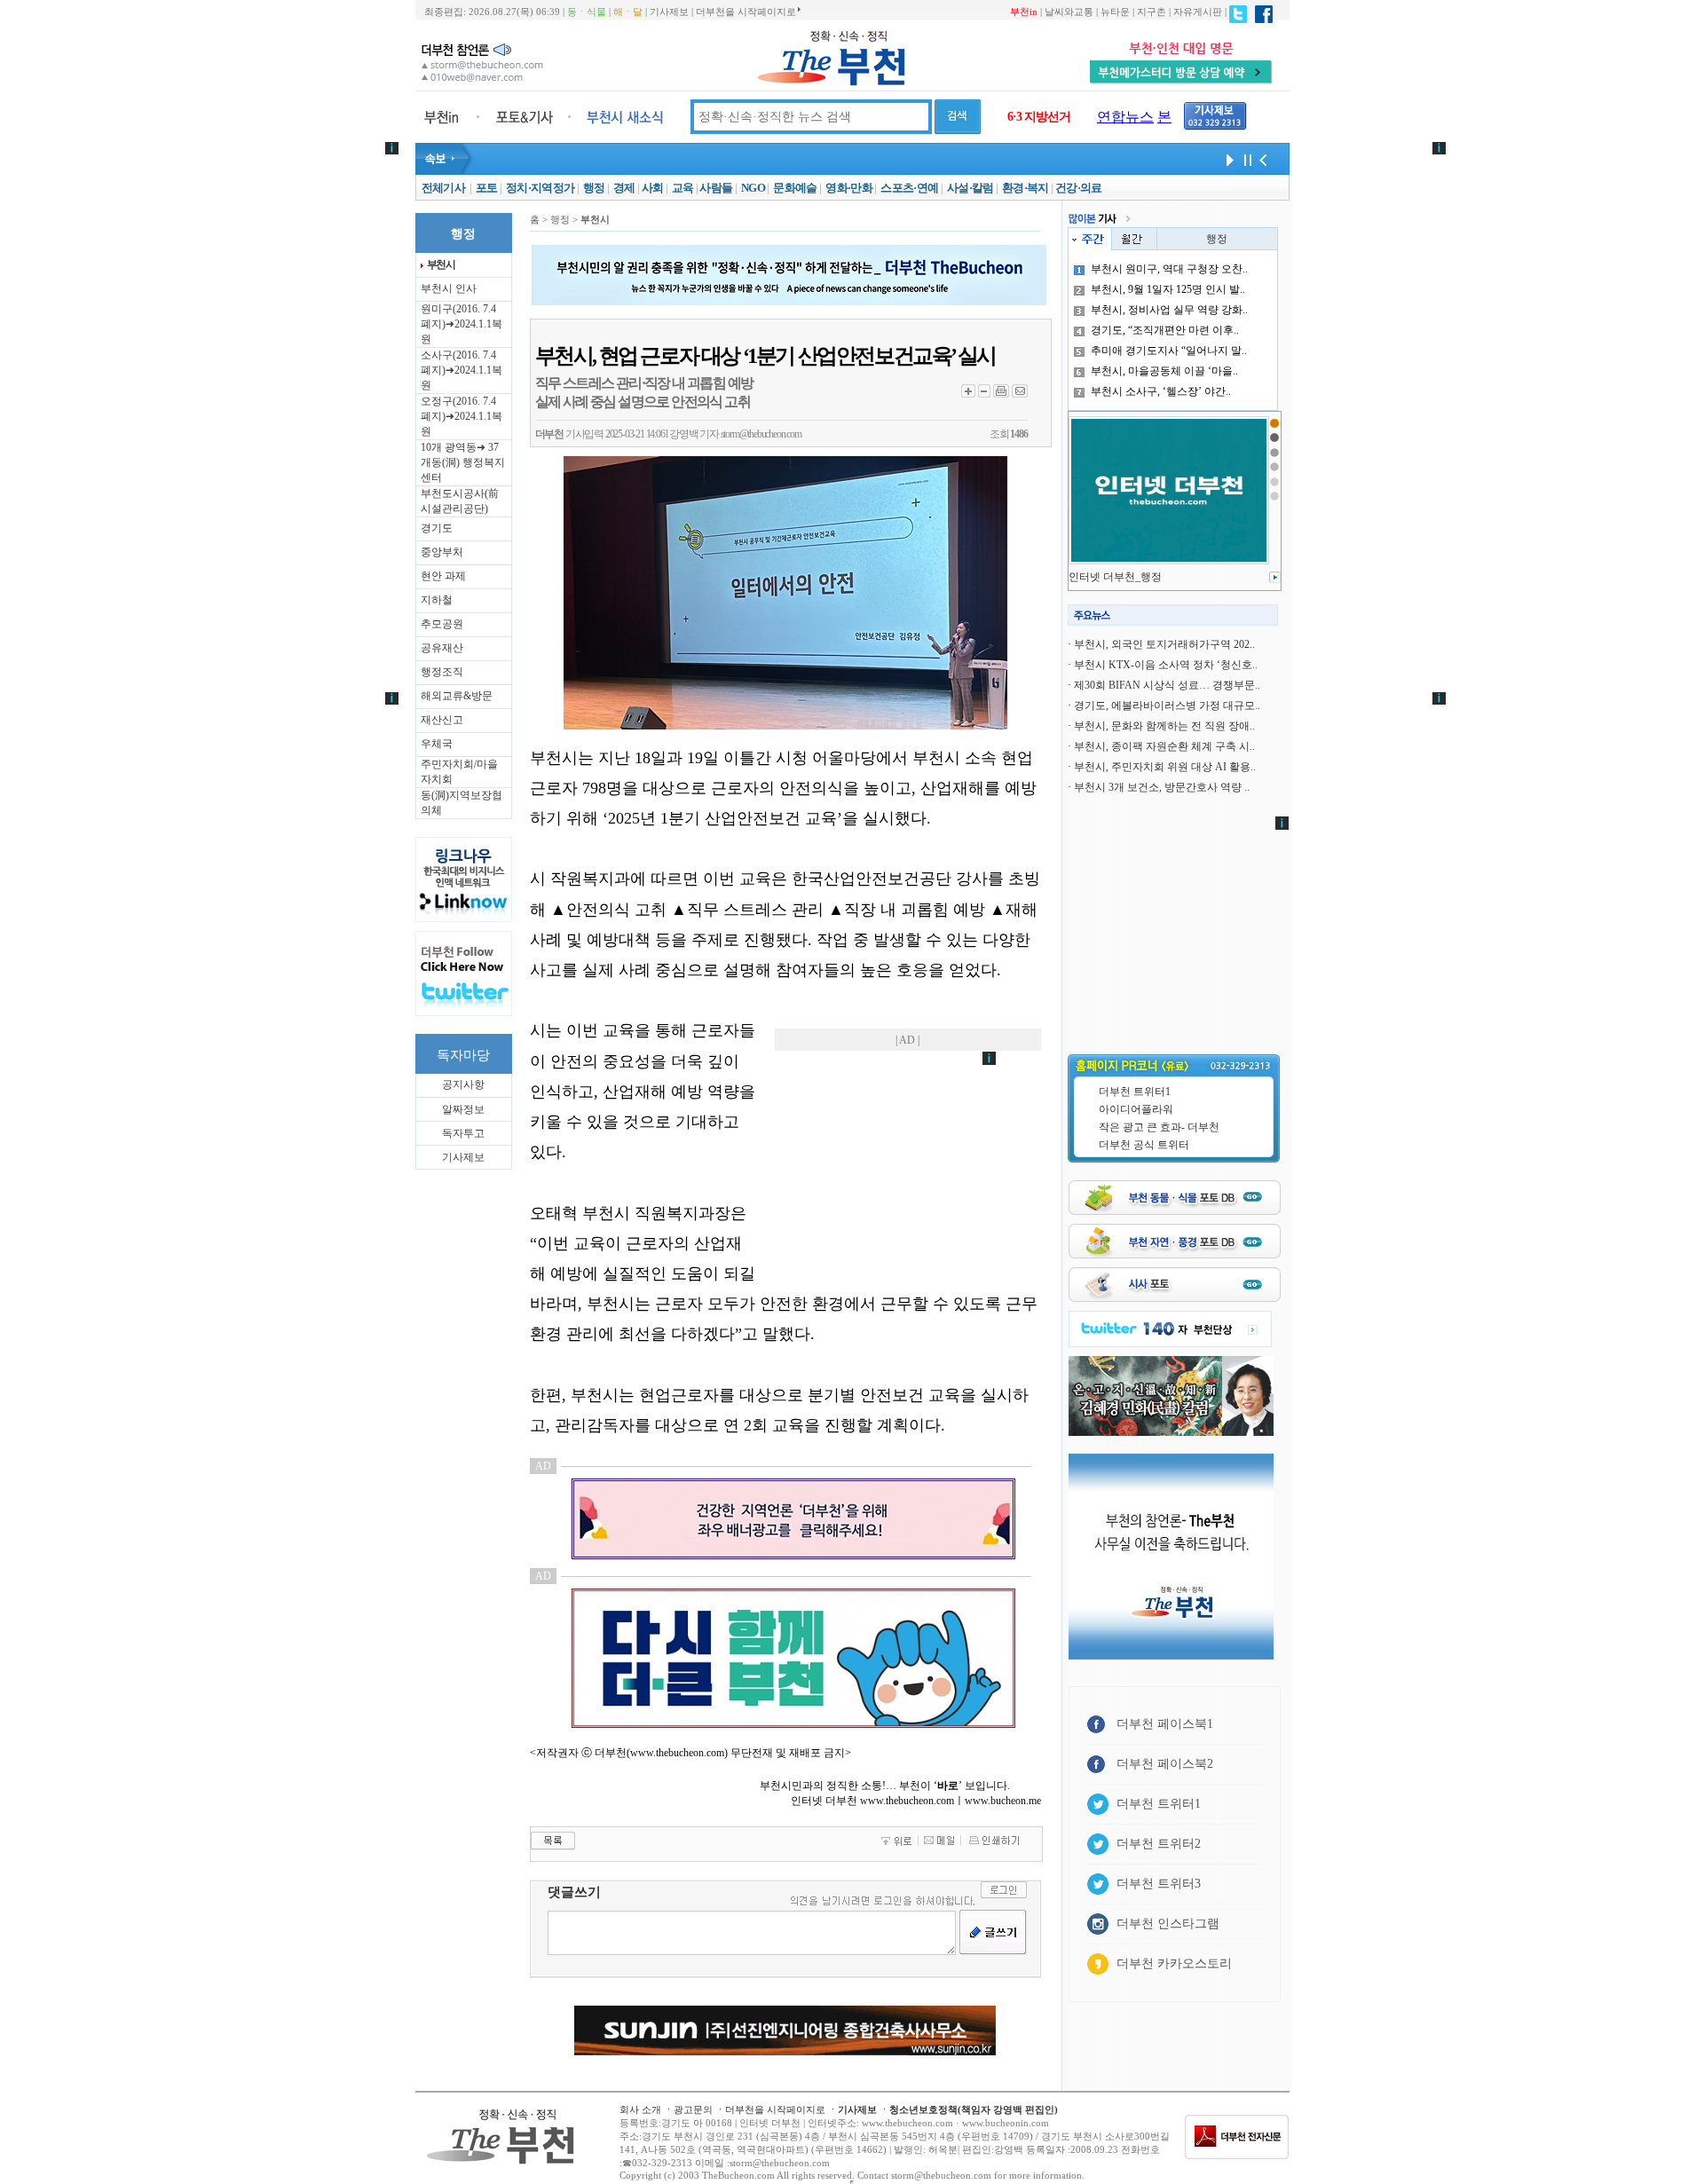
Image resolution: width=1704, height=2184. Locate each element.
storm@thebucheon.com (761, 434)
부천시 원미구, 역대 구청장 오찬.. (1169, 269)
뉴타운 (1115, 12)
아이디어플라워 (1136, 1109)
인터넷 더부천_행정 (1115, 577)
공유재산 (442, 648)
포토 (487, 188)
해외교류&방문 (457, 696)
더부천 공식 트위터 (1144, 1145)
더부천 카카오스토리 (1174, 1963)
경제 (624, 188)
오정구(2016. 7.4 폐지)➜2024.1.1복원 (461, 416)
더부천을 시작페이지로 (746, 12)
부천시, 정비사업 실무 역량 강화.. (1169, 310)
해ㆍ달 (628, 12)
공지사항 (463, 1084)
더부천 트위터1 (1135, 1092)
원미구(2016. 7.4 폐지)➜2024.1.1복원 (461, 324)
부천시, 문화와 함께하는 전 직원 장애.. (1164, 726)
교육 (683, 188)
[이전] (1263, 159)
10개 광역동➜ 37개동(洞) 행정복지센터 (463, 462)
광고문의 (693, 2109)
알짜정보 (463, 1109)
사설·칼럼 (970, 188)
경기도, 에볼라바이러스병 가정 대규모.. (1167, 706)
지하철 (437, 600)
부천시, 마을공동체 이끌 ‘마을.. (1164, 371)
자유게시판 (1198, 12)
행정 (594, 188)
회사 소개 (640, 2109)
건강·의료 (1079, 188)
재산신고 (442, 720)
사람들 (716, 188)
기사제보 (669, 12)
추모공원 (442, 624)
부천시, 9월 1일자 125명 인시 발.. (1168, 289)
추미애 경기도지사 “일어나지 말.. (1169, 351)
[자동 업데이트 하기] (1227, 159)
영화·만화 (849, 188)
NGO (753, 188)
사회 (653, 188)
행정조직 (442, 672)
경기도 (437, 528)
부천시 (441, 264)
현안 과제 (443, 576)
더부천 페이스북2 (1165, 1764)
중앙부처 (442, 552)
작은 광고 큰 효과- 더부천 (1159, 1127)
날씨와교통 (1069, 12)
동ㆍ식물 (587, 12)
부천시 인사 (449, 288)
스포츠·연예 (909, 188)
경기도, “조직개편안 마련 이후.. (1165, 330)
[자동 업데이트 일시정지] (1245, 159)
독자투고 (463, 1133)
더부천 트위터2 (1159, 1844)
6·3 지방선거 (1039, 117)
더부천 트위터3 (1159, 1884)
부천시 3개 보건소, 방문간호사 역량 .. (1162, 787)
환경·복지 (1026, 188)
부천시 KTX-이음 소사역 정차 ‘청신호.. (1166, 665)
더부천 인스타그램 (1168, 1924)
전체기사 (443, 188)
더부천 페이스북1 (1165, 1724)
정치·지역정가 (540, 188)
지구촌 (1152, 12)
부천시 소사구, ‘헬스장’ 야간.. (1161, 391)
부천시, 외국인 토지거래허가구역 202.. (1164, 644)
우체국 (437, 744)
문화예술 (795, 188)
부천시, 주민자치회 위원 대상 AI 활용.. (1165, 767)
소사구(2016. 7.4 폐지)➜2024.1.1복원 (461, 370)
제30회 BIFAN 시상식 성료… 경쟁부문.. (1167, 685)
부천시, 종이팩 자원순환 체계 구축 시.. (1164, 746)
